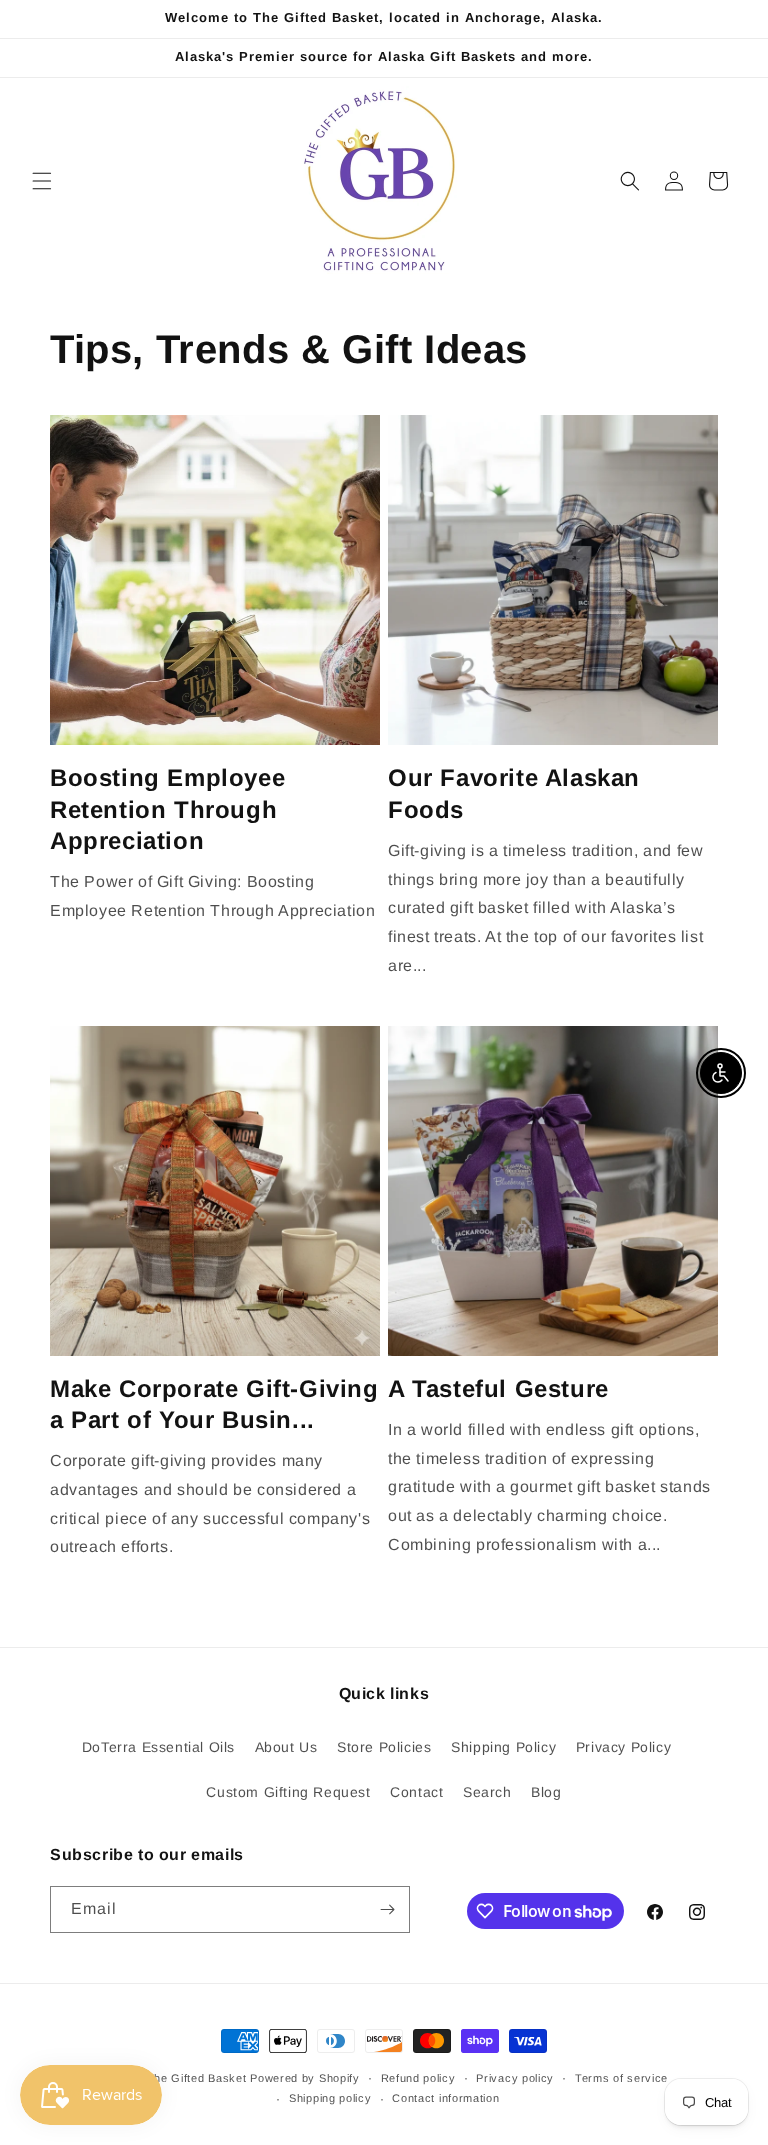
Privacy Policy (623, 1747)
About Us (286, 1747)
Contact (416, 1792)
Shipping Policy (503, 1747)
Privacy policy (515, 2078)
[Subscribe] (387, 1909)
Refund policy (418, 2078)
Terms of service (621, 2078)
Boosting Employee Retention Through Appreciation (167, 808)
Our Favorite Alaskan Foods (514, 793)
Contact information (445, 2098)
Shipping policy (330, 2098)
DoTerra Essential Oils (158, 1747)
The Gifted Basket (197, 2078)
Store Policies (384, 1747)
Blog (546, 1792)
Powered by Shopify (305, 2078)
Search (487, 1792)
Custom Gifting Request (288, 1792)
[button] (42, 181)
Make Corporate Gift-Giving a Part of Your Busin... (214, 1404)
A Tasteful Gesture (498, 1388)
